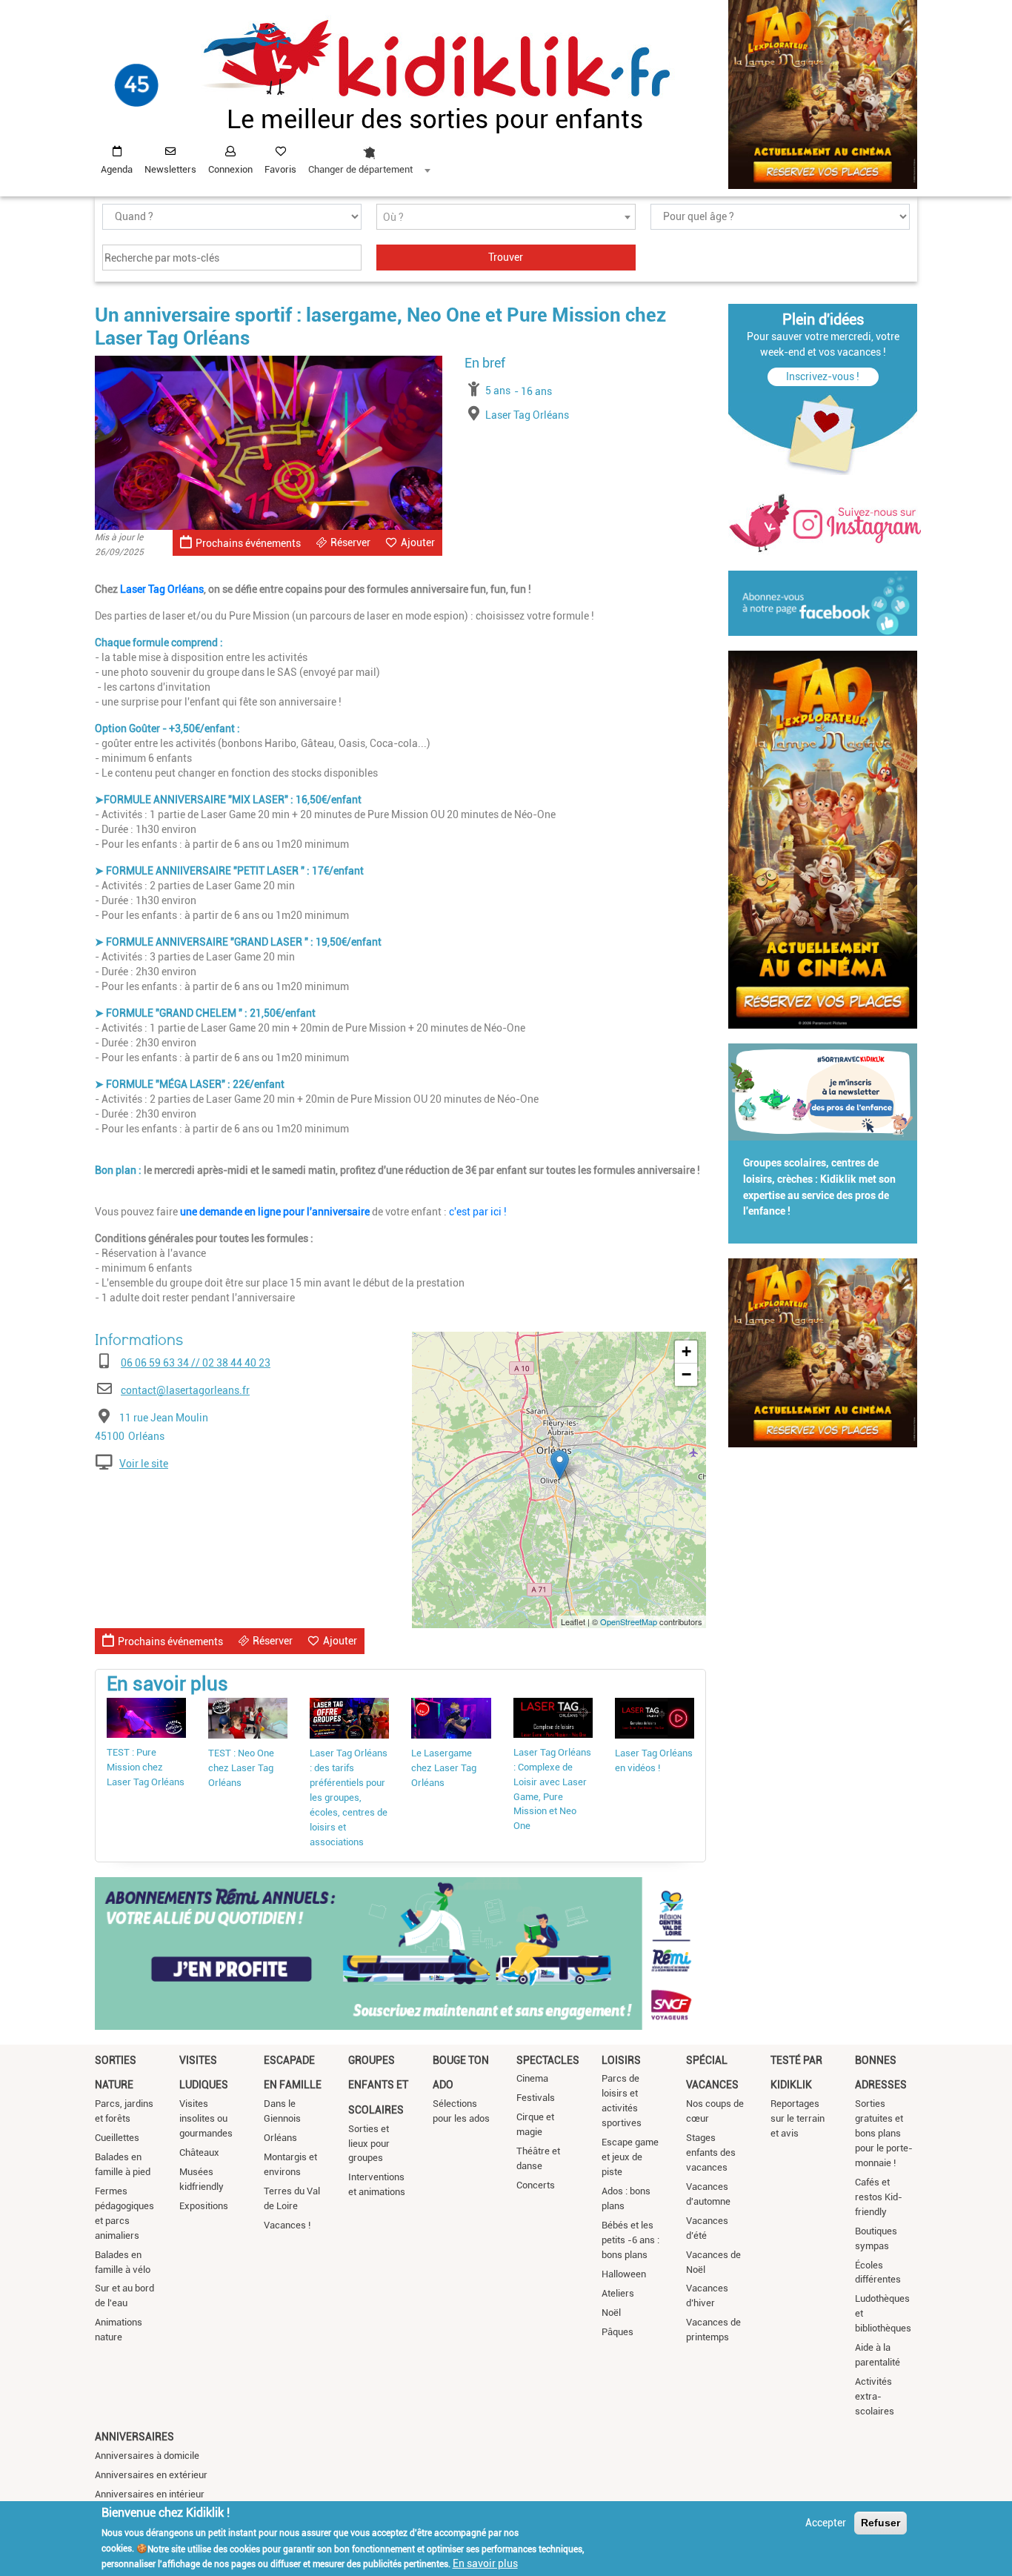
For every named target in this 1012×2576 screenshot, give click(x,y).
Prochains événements (248, 543)
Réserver (350, 542)
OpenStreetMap (629, 1621)
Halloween (624, 2274)
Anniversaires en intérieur (150, 2494)
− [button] (686, 1374)
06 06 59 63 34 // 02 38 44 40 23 (196, 1363)
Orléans (280, 2138)
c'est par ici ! (478, 1212)
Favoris (280, 169)
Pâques (617, 2332)
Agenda (117, 169)
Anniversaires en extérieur (151, 2475)
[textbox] (506, 218)
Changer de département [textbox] (360, 169)
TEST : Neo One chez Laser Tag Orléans (241, 1768)
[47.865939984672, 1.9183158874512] (560, 1465)
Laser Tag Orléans (162, 589)
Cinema (532, 2078)
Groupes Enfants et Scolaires (378, 2085)
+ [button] (686, 1351)
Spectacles (548, 2060)
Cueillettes (117, 2138)
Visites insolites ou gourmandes (206, 2118)
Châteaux (199, 2152)
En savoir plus (485, 2563)
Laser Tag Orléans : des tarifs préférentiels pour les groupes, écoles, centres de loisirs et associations (349, 1797)
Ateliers (618, 2293)
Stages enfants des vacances (711, 2152)
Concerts (536, 2185)
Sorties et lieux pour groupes (369, 2144)
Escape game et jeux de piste (630, 2157)
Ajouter (418, 542)
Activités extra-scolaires (875, 2396)
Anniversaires (134, 2437)
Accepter (826, 2523)
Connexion (230, 169)
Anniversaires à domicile (147, 2456)
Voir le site (144, 1464)
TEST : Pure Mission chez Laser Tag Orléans (146, 1767)
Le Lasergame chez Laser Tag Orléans (444, 1768)
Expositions (204, 2206)
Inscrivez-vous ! (823, 376)
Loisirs (621, 2060)
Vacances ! (287, 2225)
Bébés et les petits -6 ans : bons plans (630, 2240)
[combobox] (369, 156)
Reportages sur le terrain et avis (798, 2118)
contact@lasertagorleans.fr (185, 1390)
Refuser (880, 2523)
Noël (611, 2313)
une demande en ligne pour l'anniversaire (276, 1212)
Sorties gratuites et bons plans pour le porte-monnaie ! (884, 2133)
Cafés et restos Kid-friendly (879, 2197)
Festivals (536, 2098)
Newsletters (170, 169)
